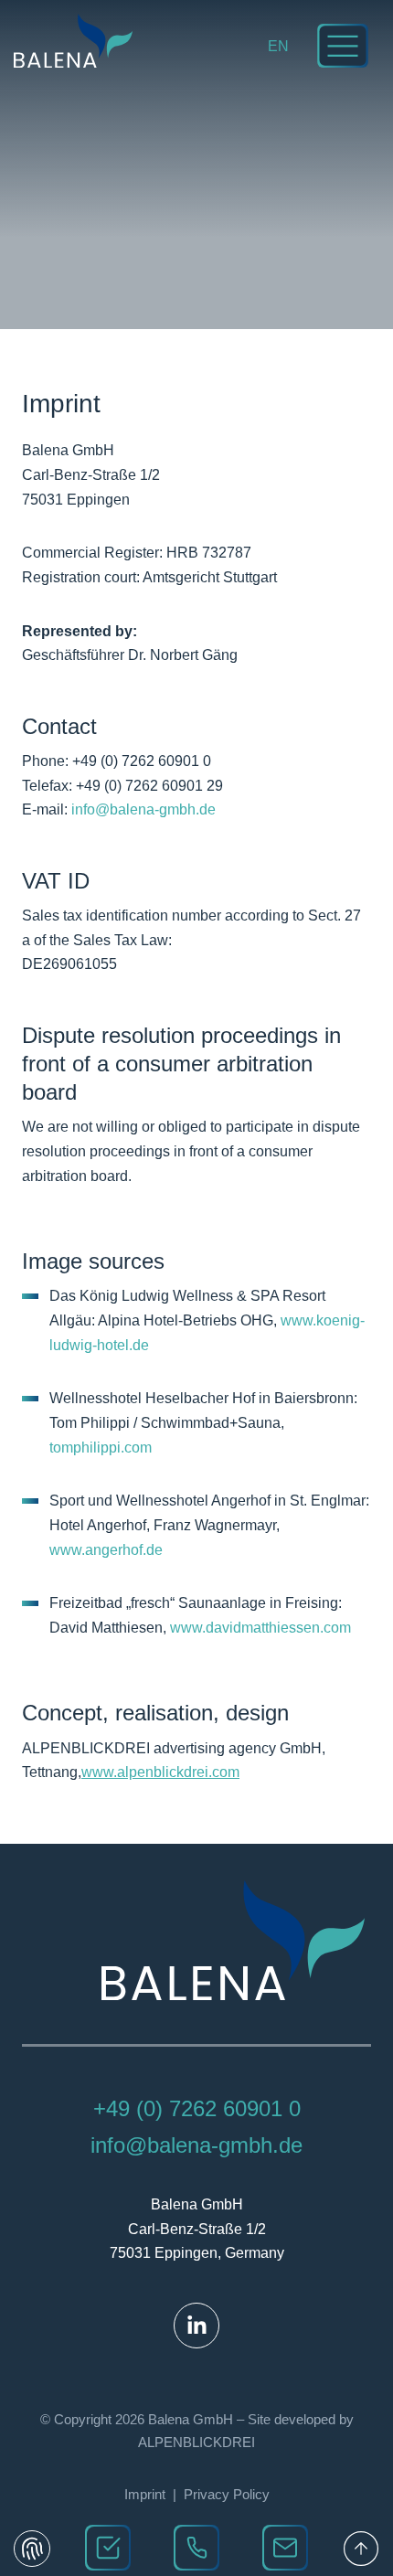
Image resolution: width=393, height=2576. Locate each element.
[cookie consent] (32, 2549)
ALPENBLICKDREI (196, 2442)
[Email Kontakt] (285, 2548)
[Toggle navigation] (343, 46)
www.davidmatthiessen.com (260, 1628)
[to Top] (361, 2549)
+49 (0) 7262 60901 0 (197, 2108)
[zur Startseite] (73, 41)
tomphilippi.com (101, 1448)
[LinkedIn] (196, 2326)
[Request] (108, 2548)
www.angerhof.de (106, 1550)
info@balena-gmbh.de (143, 809)
